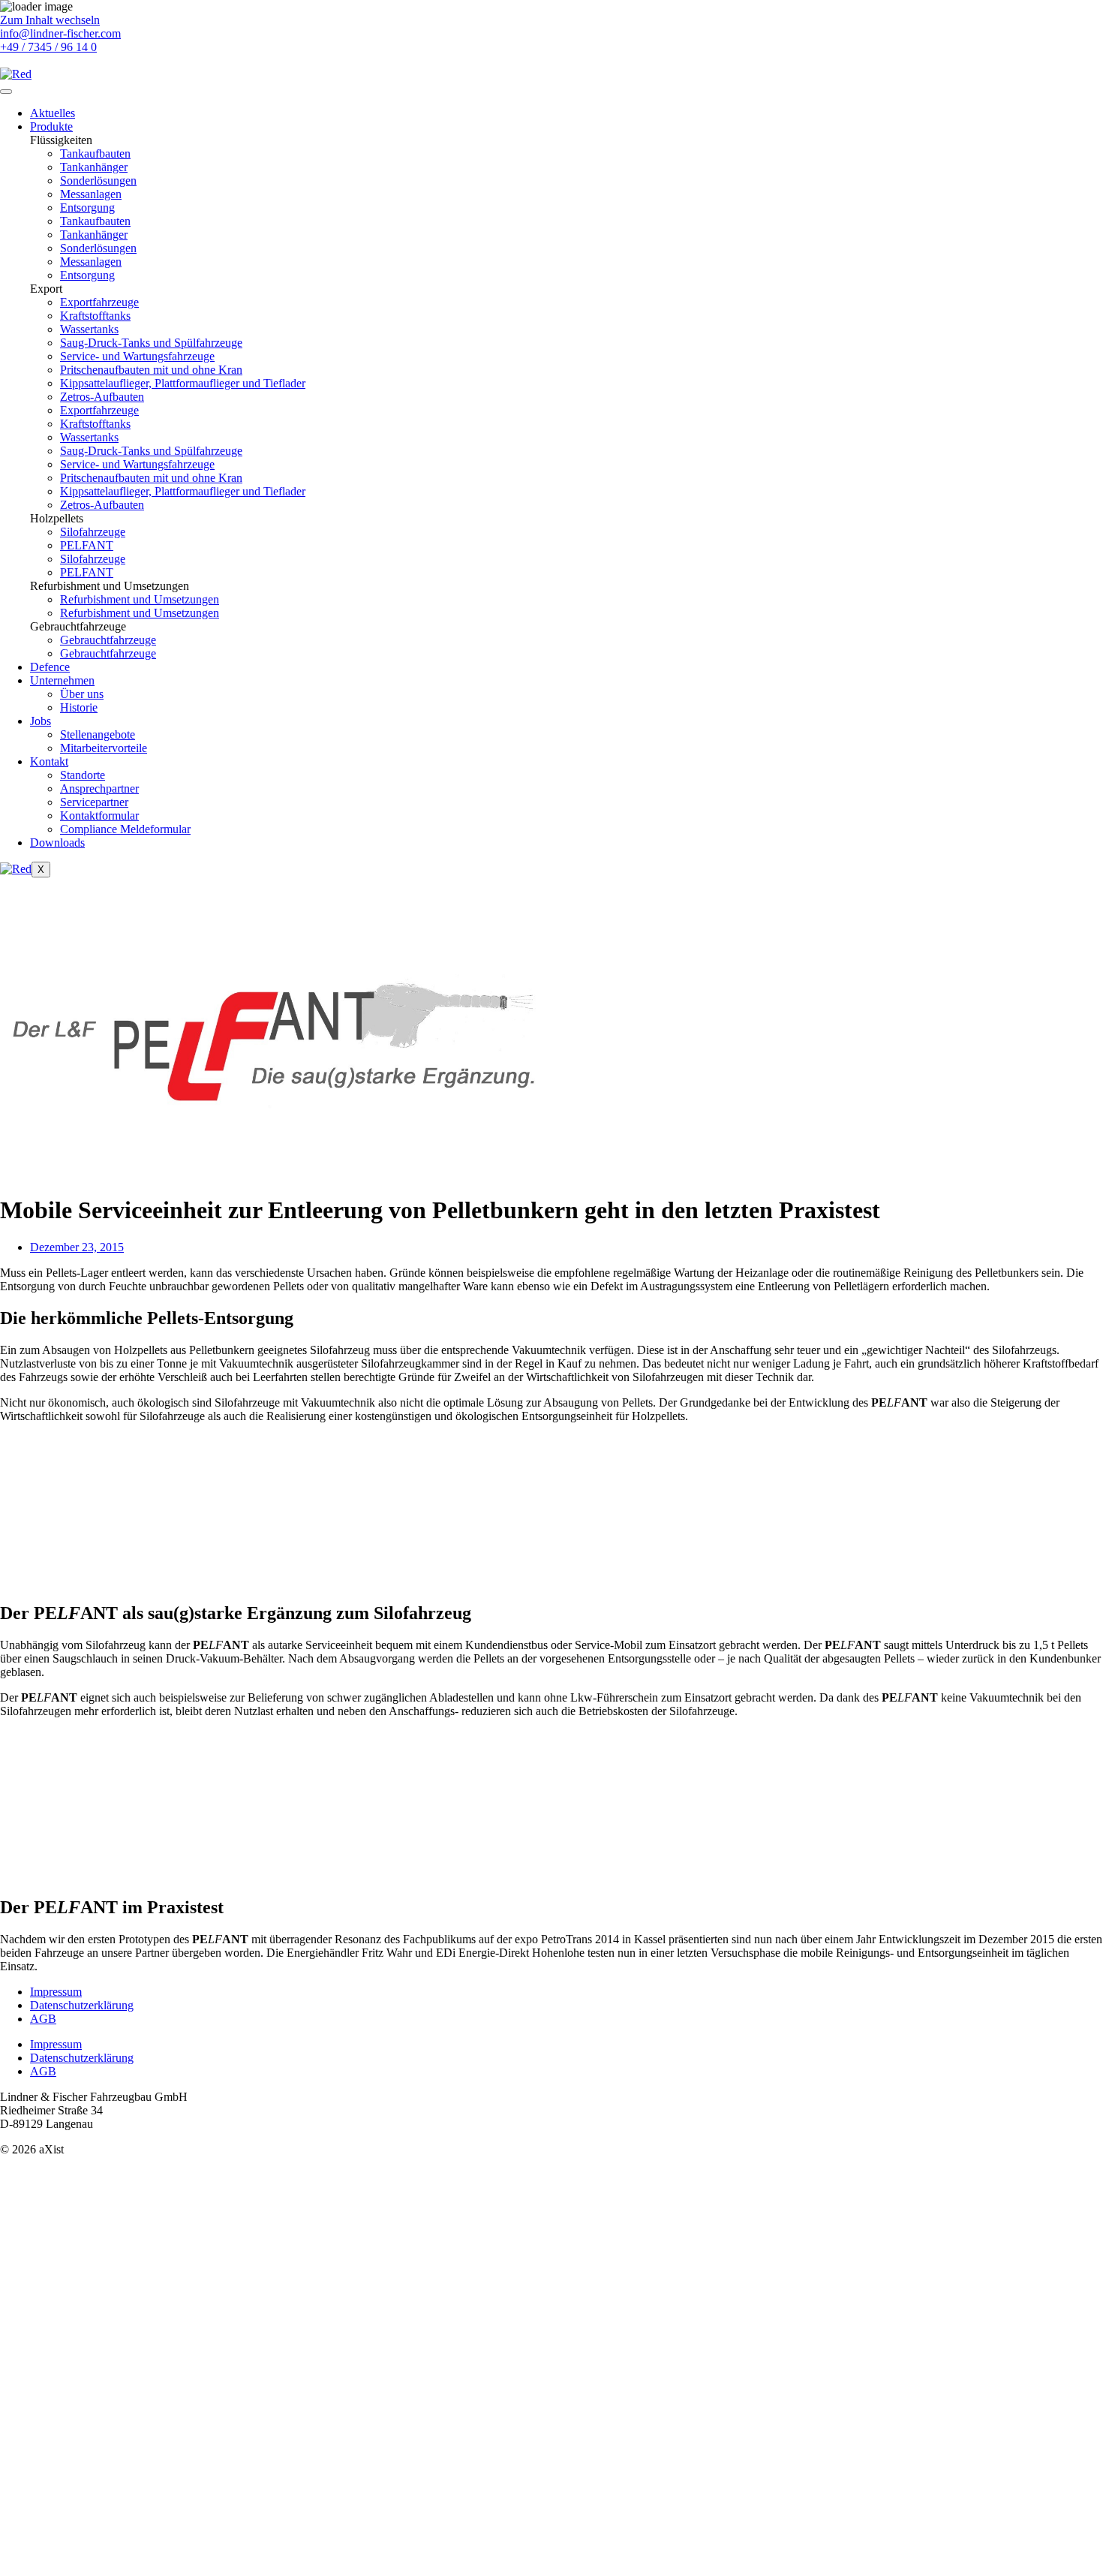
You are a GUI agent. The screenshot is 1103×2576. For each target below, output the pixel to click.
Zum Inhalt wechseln (50, 20)
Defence (50, 667)
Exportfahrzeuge (99, 302)
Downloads (57, 843)
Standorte (83, 775)
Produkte (51, 126)
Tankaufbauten (95, 153)
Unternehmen (62, 680)
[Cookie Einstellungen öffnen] (113, 2569)
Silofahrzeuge (93, 532)
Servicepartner (94, 802)
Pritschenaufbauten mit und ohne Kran (151, 370)
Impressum (56, 1992)
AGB (43, 2019)
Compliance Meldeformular (125, 829)
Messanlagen (91, 194)
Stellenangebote (98, 734)
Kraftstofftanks (95, 316)
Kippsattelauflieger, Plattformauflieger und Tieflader (183, 383)
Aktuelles (53, 113)
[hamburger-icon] (6, 92)
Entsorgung (87, 208)
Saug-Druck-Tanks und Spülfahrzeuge (151, 343)
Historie (79, 707)
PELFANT (87, 545)
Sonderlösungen (98, 181)
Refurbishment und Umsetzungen (140, 599)
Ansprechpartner (99, 788)
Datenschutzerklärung (82, 2005)
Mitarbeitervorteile (104, 748)
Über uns (82, 694)
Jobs (41, 721)
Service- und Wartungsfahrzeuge (137, 356)
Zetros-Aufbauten (102, 397)
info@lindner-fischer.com (60, 33)
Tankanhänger (94, 167)
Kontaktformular (99, 816)
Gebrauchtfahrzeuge (108, 640)
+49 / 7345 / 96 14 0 (48, 47)
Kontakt (49, 761)
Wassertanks (89, 329)
